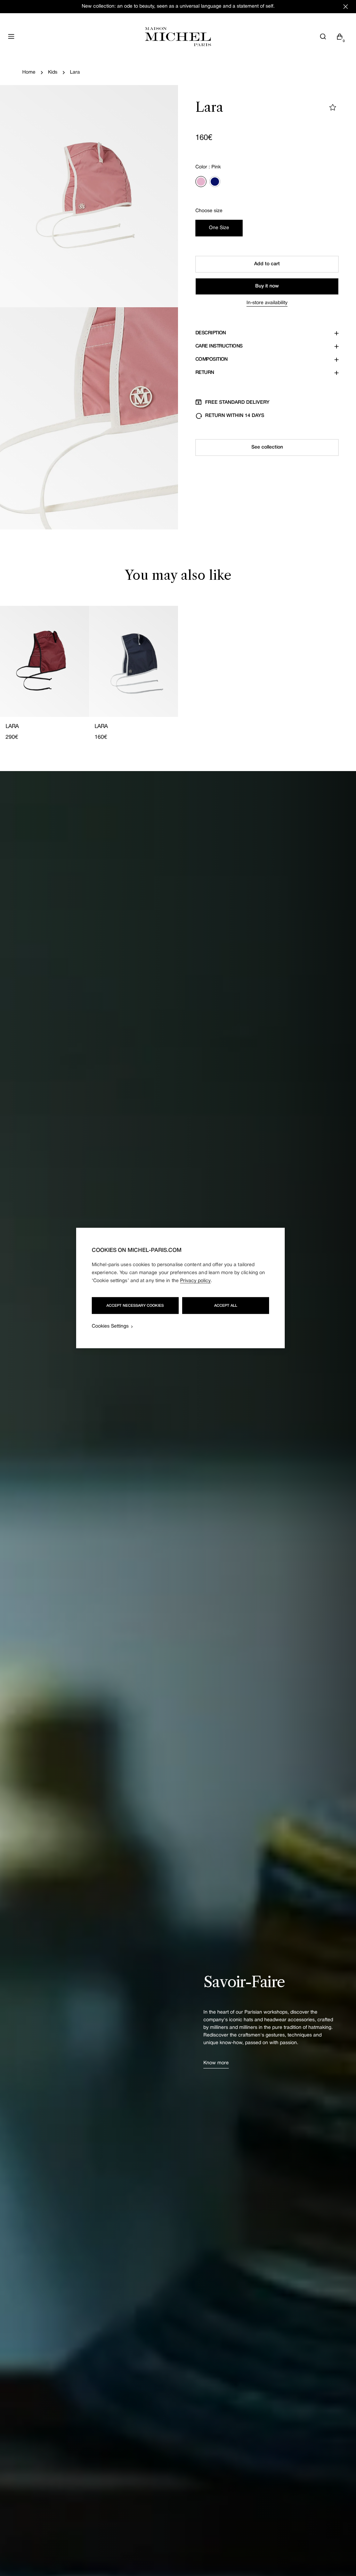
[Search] (323, 36)
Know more (216, 2063)
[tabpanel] (178, 674)
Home (29, 72)
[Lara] (44, 661)
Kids (53, 72)
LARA (12, 727)
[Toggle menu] (11, 36)
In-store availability (267, 303)
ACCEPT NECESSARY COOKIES (135, 1306)
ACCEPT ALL (226, 1306)
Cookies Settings (110, 1326)
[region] (180, 1288)
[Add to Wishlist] (333, 107)
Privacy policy (195, 1281)
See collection (267, 447)
